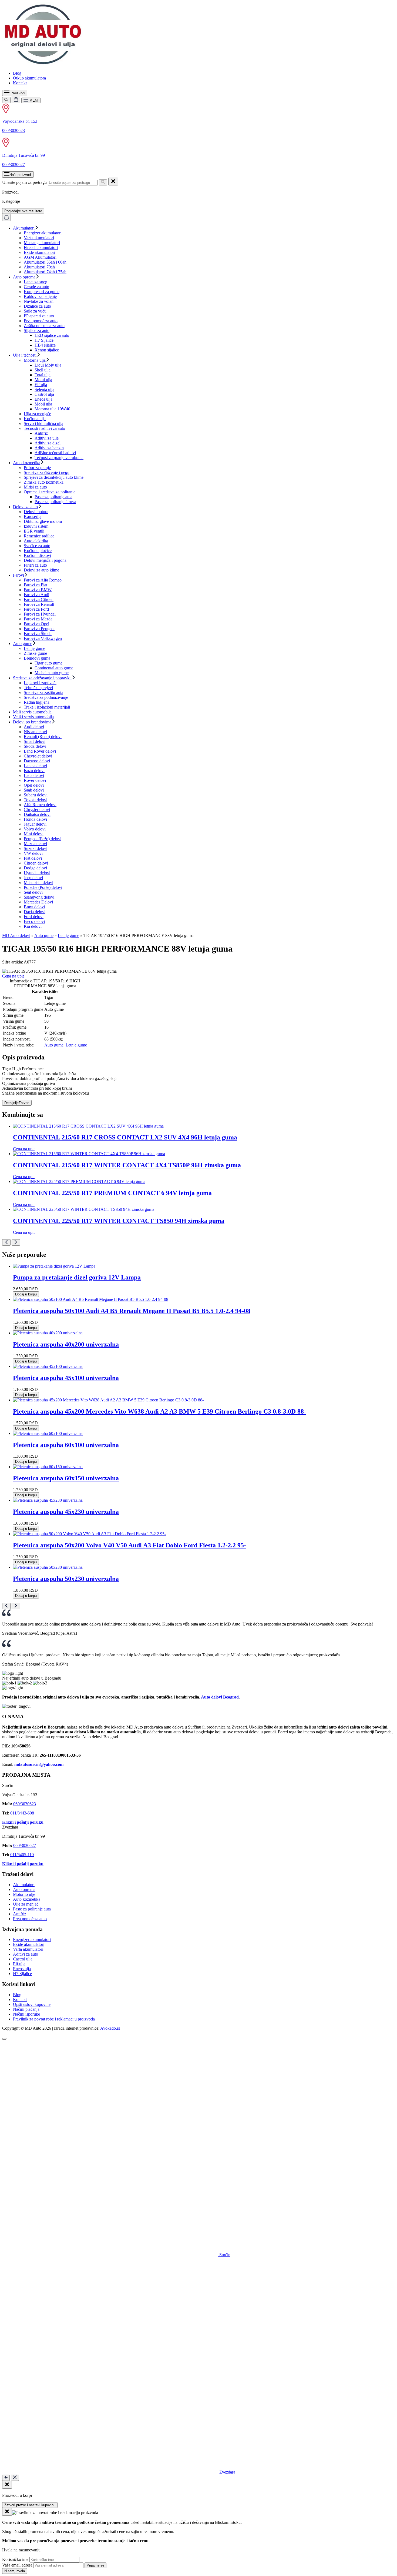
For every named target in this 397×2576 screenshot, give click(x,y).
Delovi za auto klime (41, 570)
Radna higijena (37, 702)
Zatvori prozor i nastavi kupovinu (30, 2505)
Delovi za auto (25, 507)
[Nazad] (6, 2478)
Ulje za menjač (26, 1904)
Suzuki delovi (36, 848)
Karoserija (33, 516)
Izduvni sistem (36, 526)
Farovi (18, 575)
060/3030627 (14, 164)
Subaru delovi (36, 795)
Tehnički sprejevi (38, 688)
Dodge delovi (35, 868)
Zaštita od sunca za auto (44, 326)
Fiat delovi (33, 858)
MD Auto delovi (16, 935)
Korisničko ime (15, 2559)
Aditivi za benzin (49, 448)
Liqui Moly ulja (48, 365)
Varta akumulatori (39, 238)
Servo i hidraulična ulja (43, 423)
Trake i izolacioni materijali (47, 707)
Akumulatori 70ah (39, 267)
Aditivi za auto (26, 1954)
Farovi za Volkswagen (43, 638)
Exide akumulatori (39, 252)
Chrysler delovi (37, 810)
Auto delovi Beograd (220, 1697)
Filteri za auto (35, 565)
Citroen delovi (36, 863)
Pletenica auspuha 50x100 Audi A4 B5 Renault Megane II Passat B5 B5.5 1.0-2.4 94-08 (132, 1311)
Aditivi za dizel (48, 443)
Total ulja (43, 375)
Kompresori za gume (42, 292)
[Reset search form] (113, 182)
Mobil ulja (43, 404)
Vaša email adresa (17, 2565)
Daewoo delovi (37, 761)
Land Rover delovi (40, 751)
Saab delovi (34, 790)
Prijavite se (95, 2565)
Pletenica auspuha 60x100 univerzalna (66, 1445)
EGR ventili (34, 531)
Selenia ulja (44, 389)
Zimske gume (35, 653)
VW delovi (33, 853)
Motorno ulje (24, 1894)
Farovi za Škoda (38, 634)
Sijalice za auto (37, 330)
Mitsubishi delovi (38, 883)
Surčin (224, 2255)
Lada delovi (34, 775)
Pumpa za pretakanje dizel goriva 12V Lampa (77, 1277)
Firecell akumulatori (41, 247)
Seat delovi (33, 892)
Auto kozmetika (27, 463)
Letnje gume (34, 648)
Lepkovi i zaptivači (40, 683)
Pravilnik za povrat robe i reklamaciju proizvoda (54, 2019)
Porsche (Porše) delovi (43, 887)
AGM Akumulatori (40, 257)
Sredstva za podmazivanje (46, 697)
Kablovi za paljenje (40, 296)
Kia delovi (33, 926)
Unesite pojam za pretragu (24, 182)
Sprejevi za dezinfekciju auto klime (54, 477)
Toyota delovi (36, 800)
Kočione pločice (38, 551)
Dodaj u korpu (26, 1294)
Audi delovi (34, 727)
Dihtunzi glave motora (43, 521)
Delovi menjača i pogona (45, 560)
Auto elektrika (36, 541)
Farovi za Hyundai (40, 614)
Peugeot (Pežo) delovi (43, 839)
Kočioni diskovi (37, 555)
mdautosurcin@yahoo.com (39, 1764)
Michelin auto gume (52, 673)
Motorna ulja (35, 360)
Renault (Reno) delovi (43, 737)
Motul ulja (43, 380)
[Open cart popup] (16, 100)
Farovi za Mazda (38, 619)
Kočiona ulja (35, 419)
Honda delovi (35, 819)
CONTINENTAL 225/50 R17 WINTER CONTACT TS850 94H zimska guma (119, 1221)
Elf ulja (41, 385)
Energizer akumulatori (43, 233)
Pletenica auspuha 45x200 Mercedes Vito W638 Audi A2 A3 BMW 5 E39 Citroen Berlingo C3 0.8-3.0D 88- (159, 1411)
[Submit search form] (103, 182)
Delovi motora (36, 512)
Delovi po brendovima (32, 722)
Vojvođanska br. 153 (20, 121)
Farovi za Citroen (39, 599)
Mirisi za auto (35, 487)
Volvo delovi (35, 829)
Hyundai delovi (37, 873)
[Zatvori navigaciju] (15, 2478)
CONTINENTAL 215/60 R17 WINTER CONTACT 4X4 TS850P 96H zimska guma (127, 1165)
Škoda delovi (35, 746)
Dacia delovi (35, 912)
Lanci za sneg (36, 282)
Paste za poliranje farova (55, 502)
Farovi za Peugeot (39, 629)
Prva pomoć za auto (41, 321)
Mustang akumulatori (42, 243)
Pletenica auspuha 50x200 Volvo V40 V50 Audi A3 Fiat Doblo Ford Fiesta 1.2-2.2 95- (129, 1545)
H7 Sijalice (44, 340)
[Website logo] (43, 64)
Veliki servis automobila (33, 717)
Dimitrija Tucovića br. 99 (23, 155)
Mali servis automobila (32, 712)
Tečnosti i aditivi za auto (44, 428)
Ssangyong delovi (39, 897)
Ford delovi (34, 917)
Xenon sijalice (47, 350)
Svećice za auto (37, 546)
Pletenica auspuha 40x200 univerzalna (66, 1344)
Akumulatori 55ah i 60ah (45, 262)
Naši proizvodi (21, 175)
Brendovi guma (37, 658)
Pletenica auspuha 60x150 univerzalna (66, 1478)
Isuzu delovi (34, 771)
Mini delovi (34, 834)
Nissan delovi (35, 732)
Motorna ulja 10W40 (52, 409)
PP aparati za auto (39, 316)
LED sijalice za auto (52, 335)
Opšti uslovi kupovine (32, 2004)
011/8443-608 (22, 1813)
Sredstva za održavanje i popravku (42, 678)
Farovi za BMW (38, 590)
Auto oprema (24, 277)
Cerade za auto (36, 287)
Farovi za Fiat (36, 585)
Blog (17, 73)
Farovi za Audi (36, 595)
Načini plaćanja (26, 2009)
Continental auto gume (54, 668)
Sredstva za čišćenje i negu (47, 472)
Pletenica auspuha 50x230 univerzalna (66, 1579)
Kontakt (20, 83)
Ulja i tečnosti (25, 355)
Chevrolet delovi (38, 756)
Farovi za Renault (39, 604)
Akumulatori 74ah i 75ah (45, 272)
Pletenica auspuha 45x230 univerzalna (66, 1512)
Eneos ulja (43, 399)
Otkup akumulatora (29, 78)
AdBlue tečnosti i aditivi (55, 453)
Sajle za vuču (35, 311)
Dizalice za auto (37, 306)
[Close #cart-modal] (7, 2485)
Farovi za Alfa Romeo (43, 580)
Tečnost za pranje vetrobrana (59, 458)
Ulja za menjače (37, 414)
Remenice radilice (39, 536)
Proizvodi (17, 93)
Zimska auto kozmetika (44, 482)
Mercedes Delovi (38, 902)
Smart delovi (35, 741)
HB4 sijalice (45, 345)
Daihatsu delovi (37, 814)
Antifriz (41, 433)
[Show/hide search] (6, 100)
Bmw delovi (34, 907)
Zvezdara (227, 2472)
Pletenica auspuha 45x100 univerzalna (66, 1378)
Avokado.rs (110, 2028)
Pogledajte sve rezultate (23, 211)
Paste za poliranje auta (53, 497)
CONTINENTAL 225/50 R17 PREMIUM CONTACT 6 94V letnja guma (112, 1193)
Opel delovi (34, 785)
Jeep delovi (33, 878)
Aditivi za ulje (47, 438)
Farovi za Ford (36, 609)
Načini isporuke (26, 2014)
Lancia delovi (35, 766)
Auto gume (23, 644)
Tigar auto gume (48, 663)
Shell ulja (43, 370)
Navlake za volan (39, 301)
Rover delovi (35, 780)
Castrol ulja (44, 394)
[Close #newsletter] (7, 2512)
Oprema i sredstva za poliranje (50, 492)
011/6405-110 (22, 1855)
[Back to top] (4, 2039)
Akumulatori (24, 228)
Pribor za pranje (37, 468)
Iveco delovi (34, 921)
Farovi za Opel (36, 624)
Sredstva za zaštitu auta (43, 692)
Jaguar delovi (35, 824)
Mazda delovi (35, 844)
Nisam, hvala (15, 2571)
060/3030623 (14, 130)
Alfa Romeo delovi (40, 805)
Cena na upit (13, 976)
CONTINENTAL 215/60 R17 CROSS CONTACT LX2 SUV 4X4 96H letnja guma (125, 1137)
